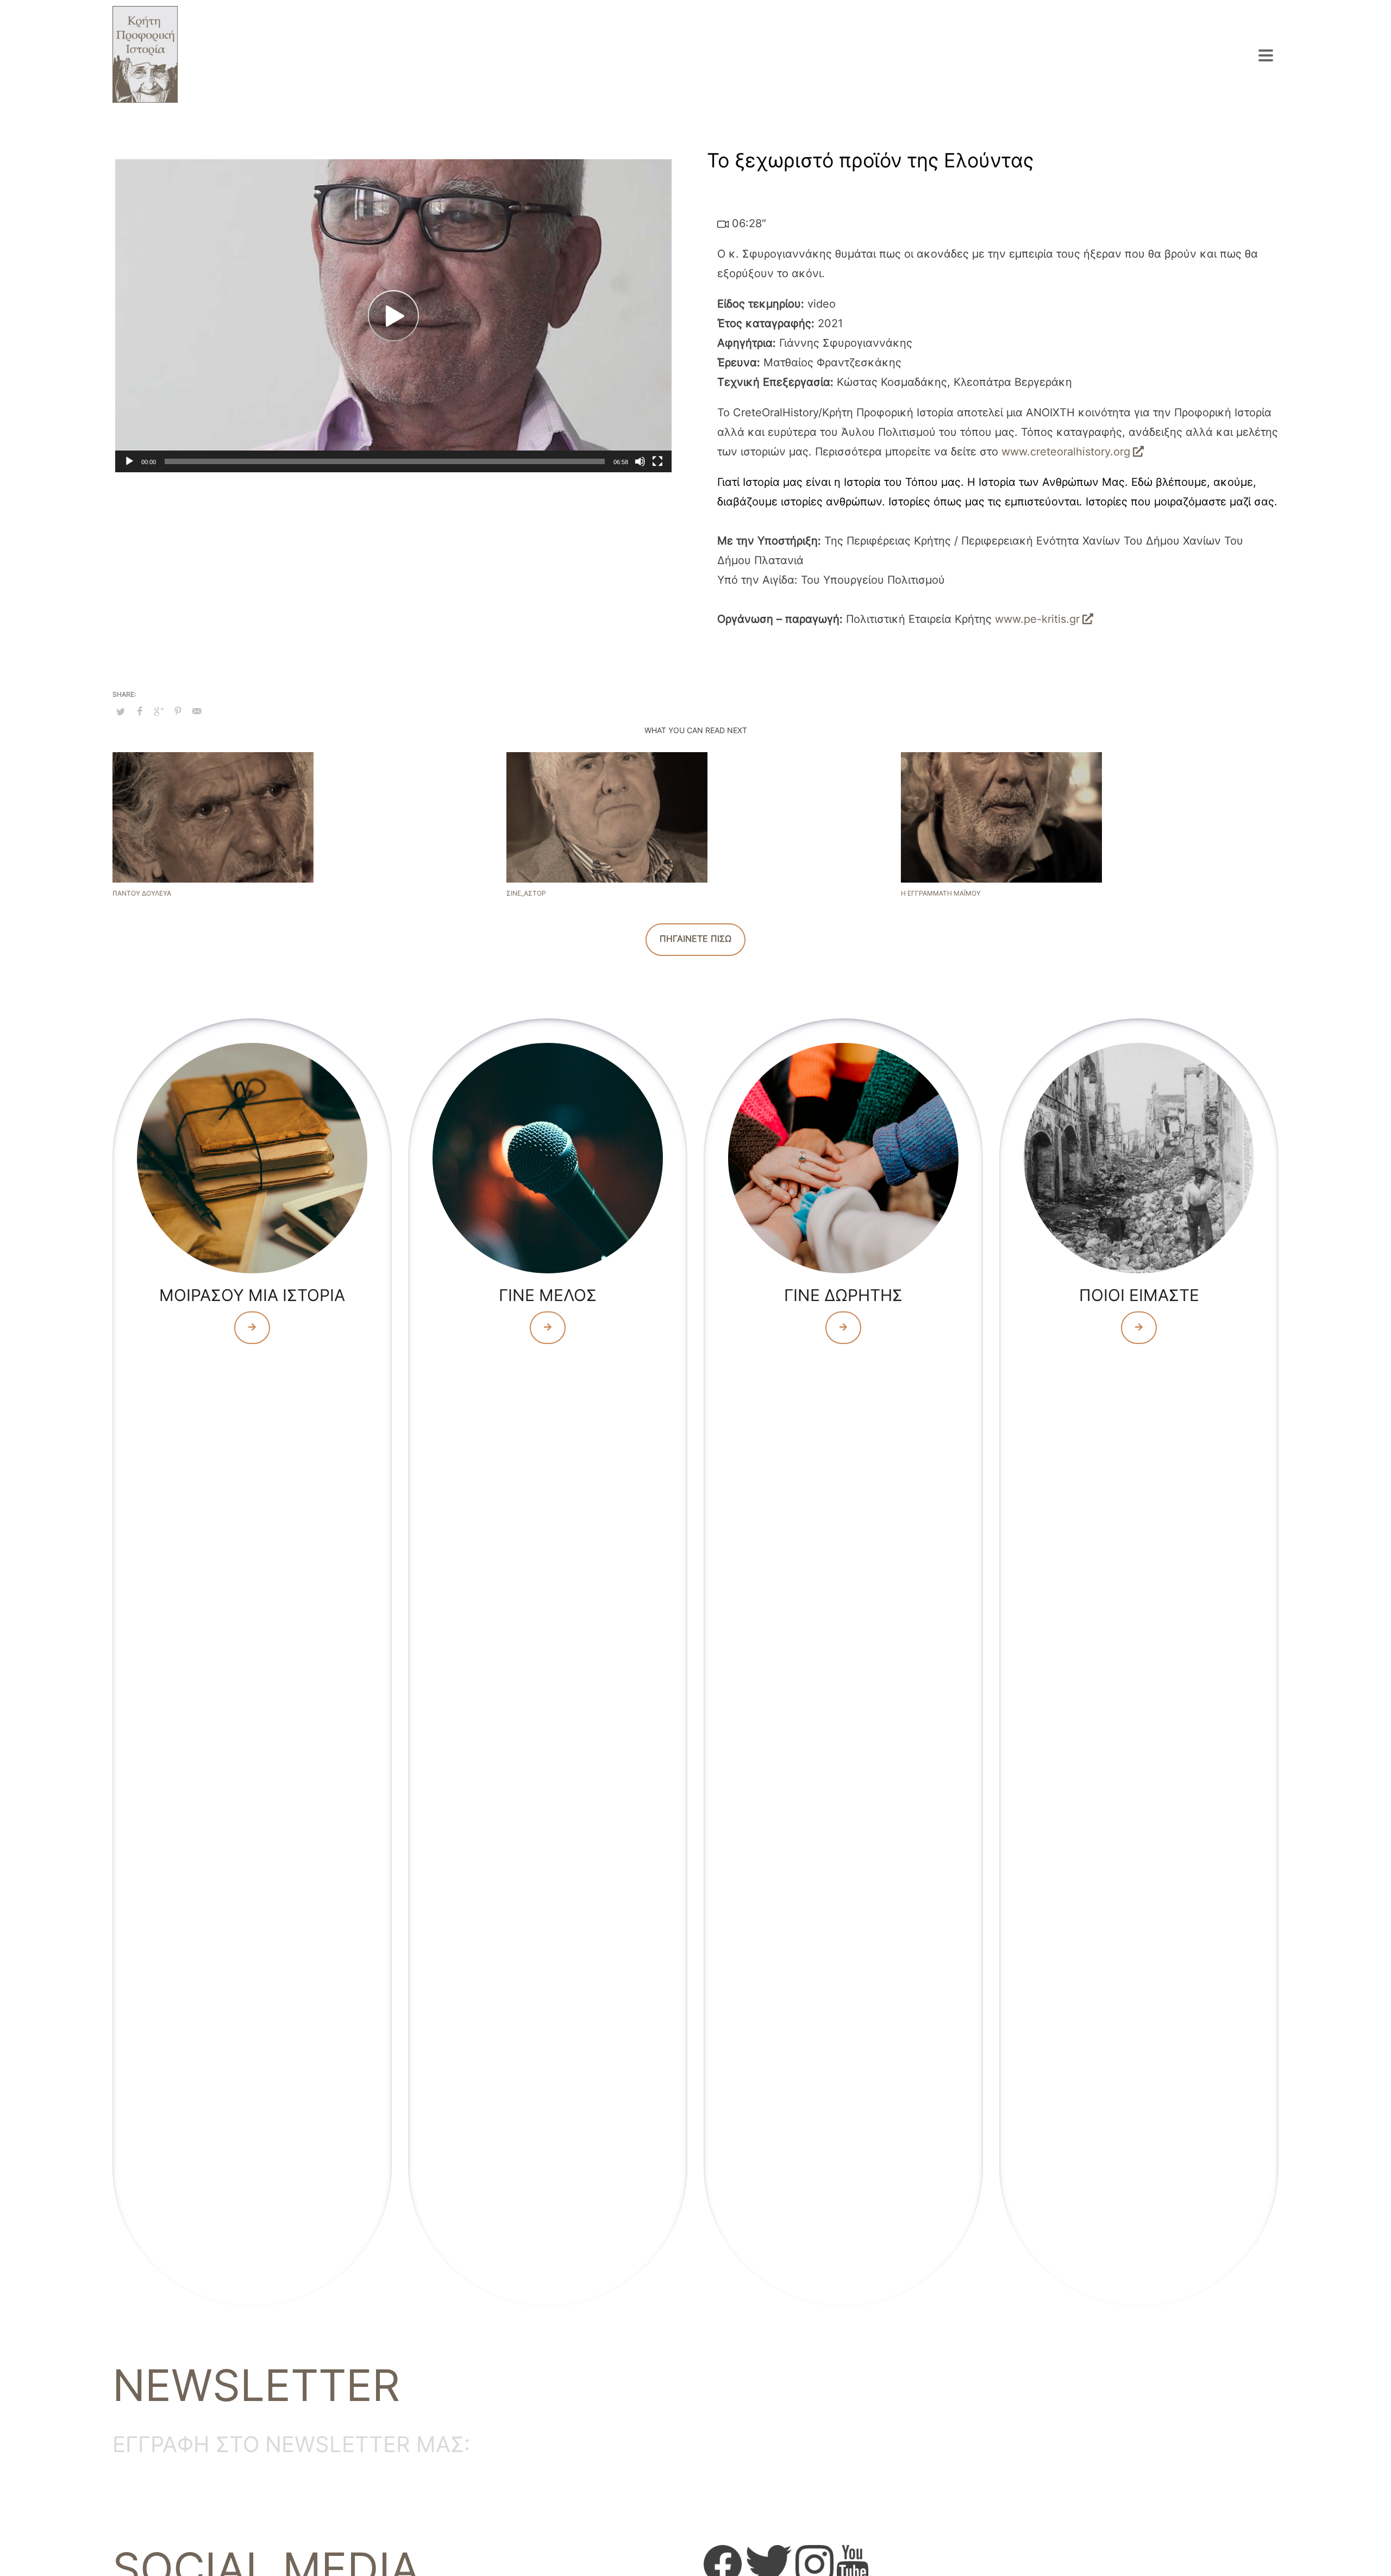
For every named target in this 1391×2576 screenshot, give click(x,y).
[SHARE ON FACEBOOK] (140, 711)
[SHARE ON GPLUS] (159, 711)
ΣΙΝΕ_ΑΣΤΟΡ (526, 893)
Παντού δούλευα (142, 893)
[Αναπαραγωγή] (129, 461)
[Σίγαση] (640, 461)
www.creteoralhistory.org (1066, 452)
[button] (393, 316)
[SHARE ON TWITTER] (121, 711)
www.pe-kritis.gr (1037, 619)
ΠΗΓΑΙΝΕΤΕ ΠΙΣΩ (695, 939)
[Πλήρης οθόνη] (657, 461)
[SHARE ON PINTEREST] (178, 711)
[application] (393, 316)
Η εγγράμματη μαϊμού (941, 893)
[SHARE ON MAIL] (197, 711)
